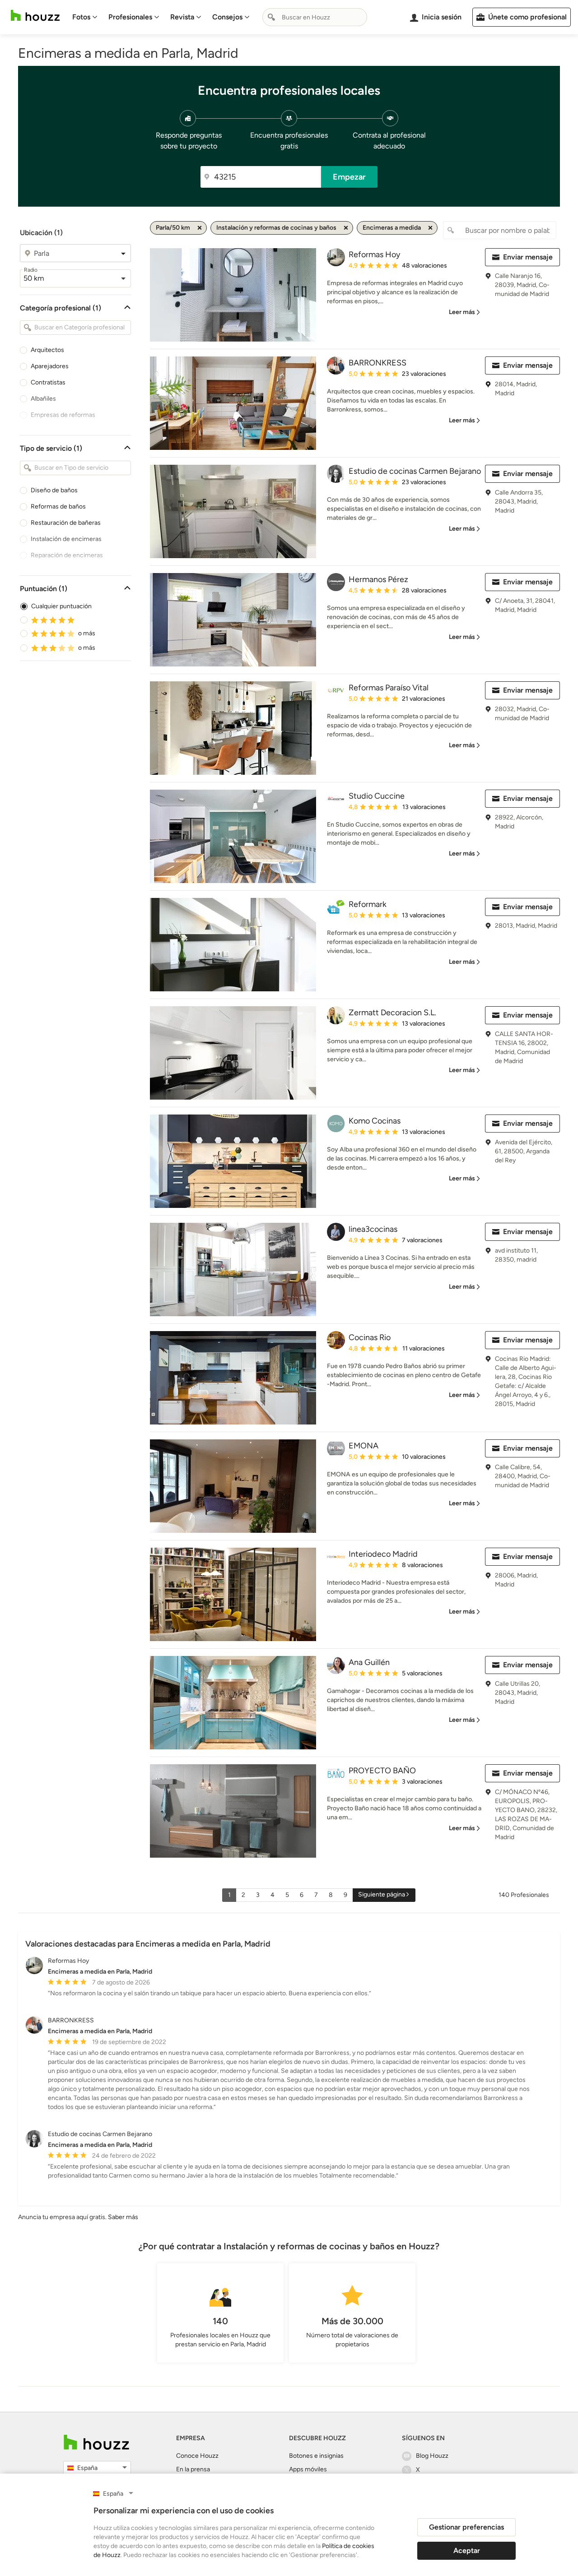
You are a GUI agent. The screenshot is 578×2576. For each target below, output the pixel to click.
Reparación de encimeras (67, 555)
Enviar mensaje (528, 257)
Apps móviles (308, 2469)
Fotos (81, 17)
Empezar (349, 177)
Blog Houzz (432, 2456)
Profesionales (130, 17)
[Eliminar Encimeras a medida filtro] (430, 228)
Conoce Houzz (197, 2456)
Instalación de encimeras (66, 539)
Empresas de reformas (63, 415)
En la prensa (193, 2469)
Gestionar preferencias (466, 2527)
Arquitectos (47, 350)
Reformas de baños (58, 506)
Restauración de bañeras (66, 523)
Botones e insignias (316, 2456)
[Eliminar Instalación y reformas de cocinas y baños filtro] (346, 228)
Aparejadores (50, 366)
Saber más (123, 2217)
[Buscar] (271, 17)
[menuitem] (85, 17)
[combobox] (315, 17)
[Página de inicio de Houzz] (35, 16)
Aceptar (467, 2551)
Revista (182, 17)
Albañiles (43, 399)
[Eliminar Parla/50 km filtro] (200, 228)
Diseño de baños (54, 490)
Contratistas (48, 382)
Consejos (227, 17)
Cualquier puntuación (61, 606)
